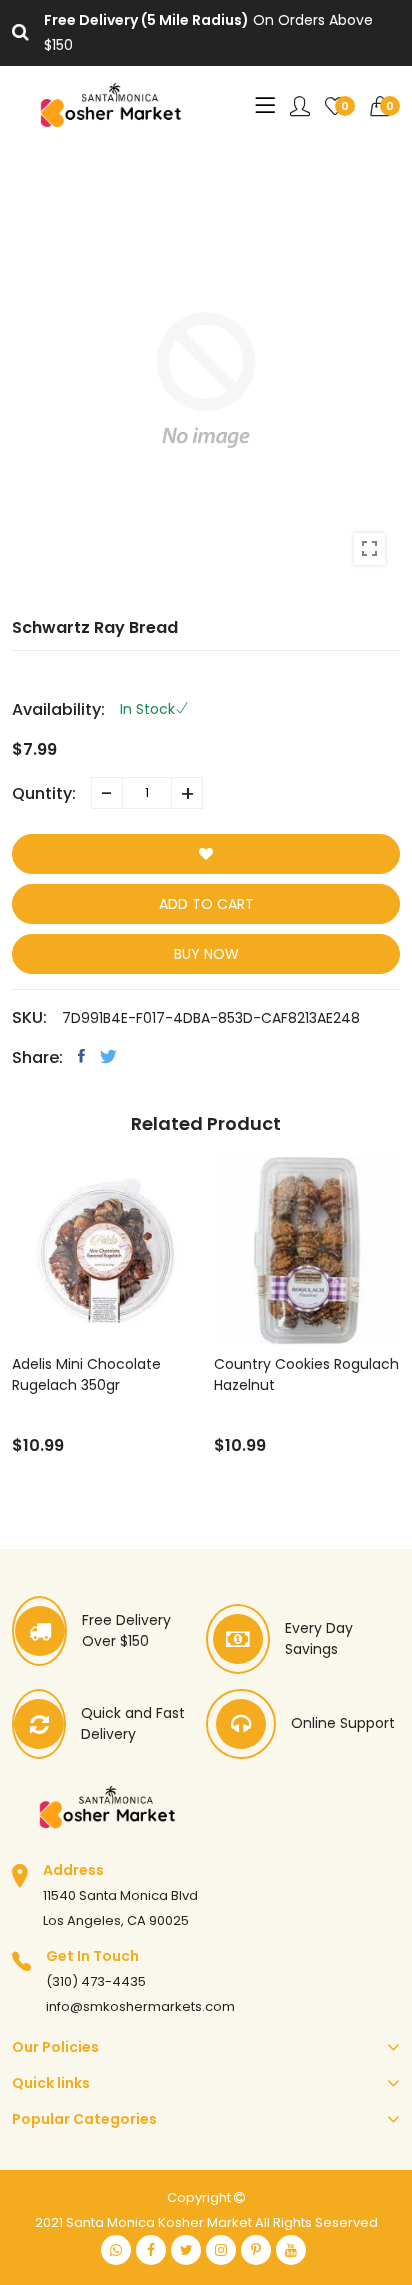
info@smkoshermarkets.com (140, 2006)
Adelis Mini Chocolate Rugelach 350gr (86, 1374)
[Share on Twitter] (108, 1056)
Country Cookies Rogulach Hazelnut (306, 1374)
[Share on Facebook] (81, 1056)
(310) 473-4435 (96, 1981)
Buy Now (206, 954)
